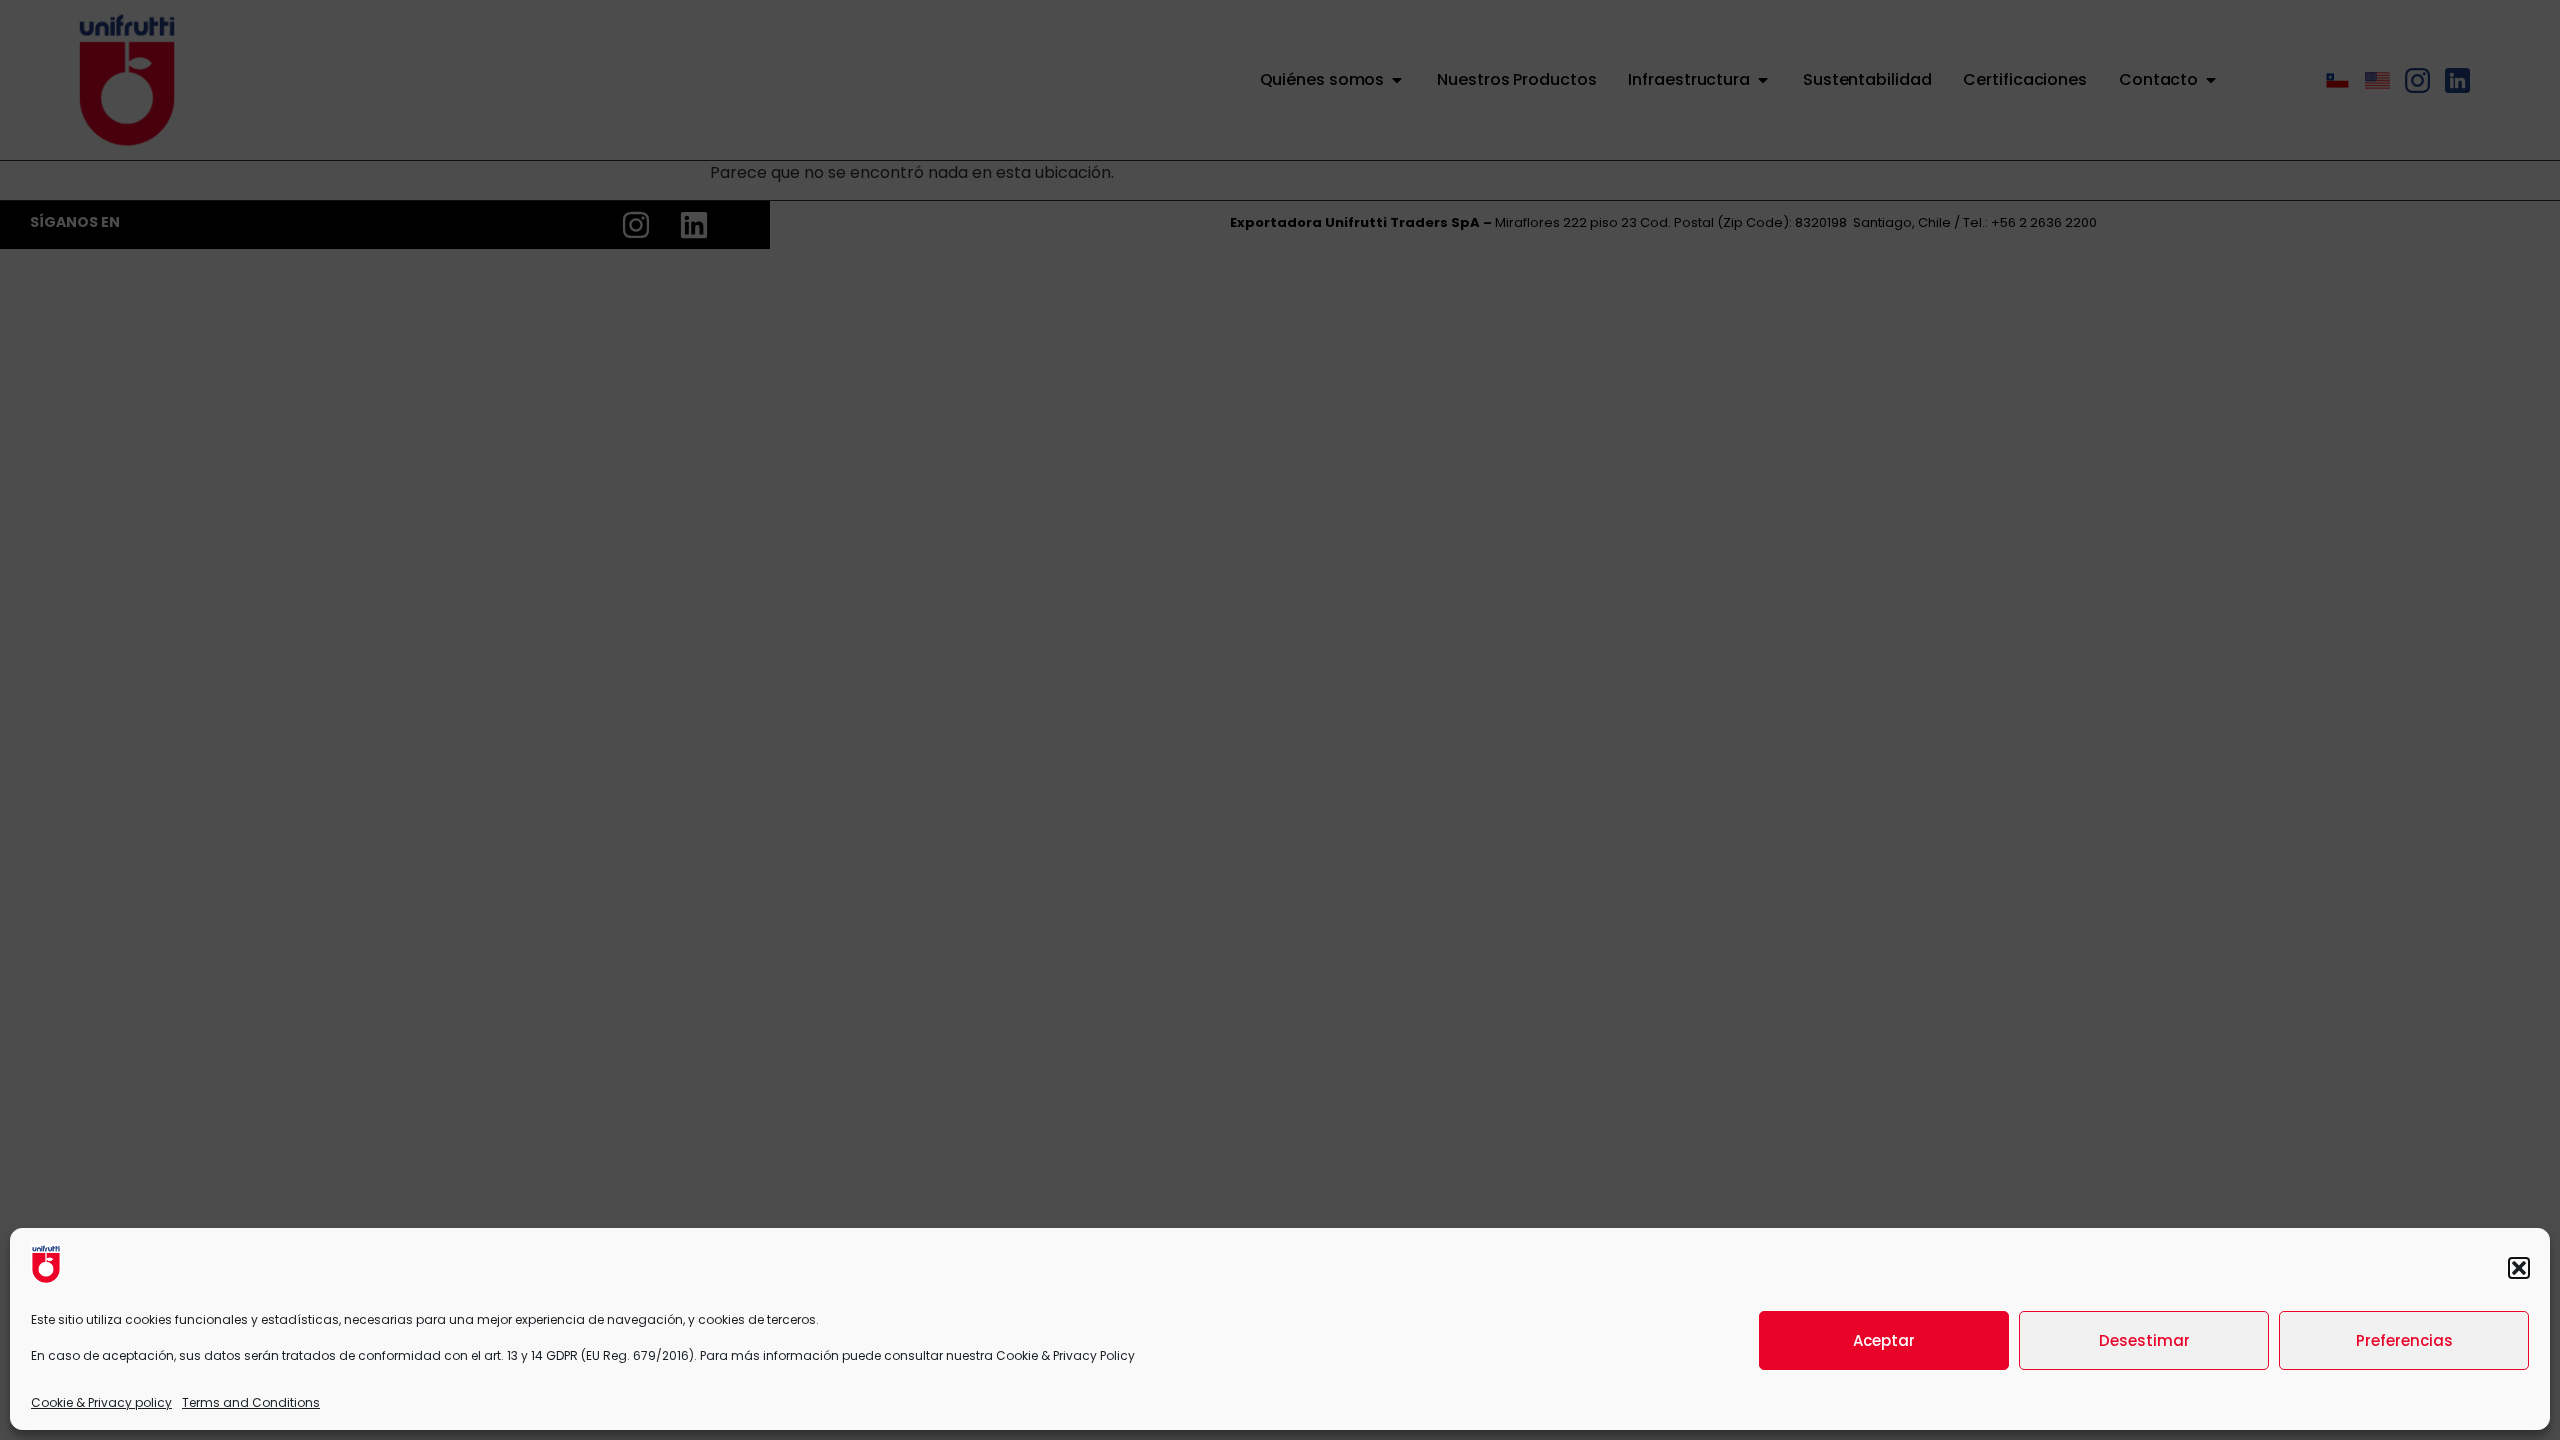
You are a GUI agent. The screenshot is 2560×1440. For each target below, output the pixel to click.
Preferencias (2404, 1340)
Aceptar (1884, 1340)
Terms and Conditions (251, 1402)
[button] (2519, 1268)
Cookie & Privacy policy (101, 1402)
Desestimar (2144, 1340)
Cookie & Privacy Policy (1065, 1355)
